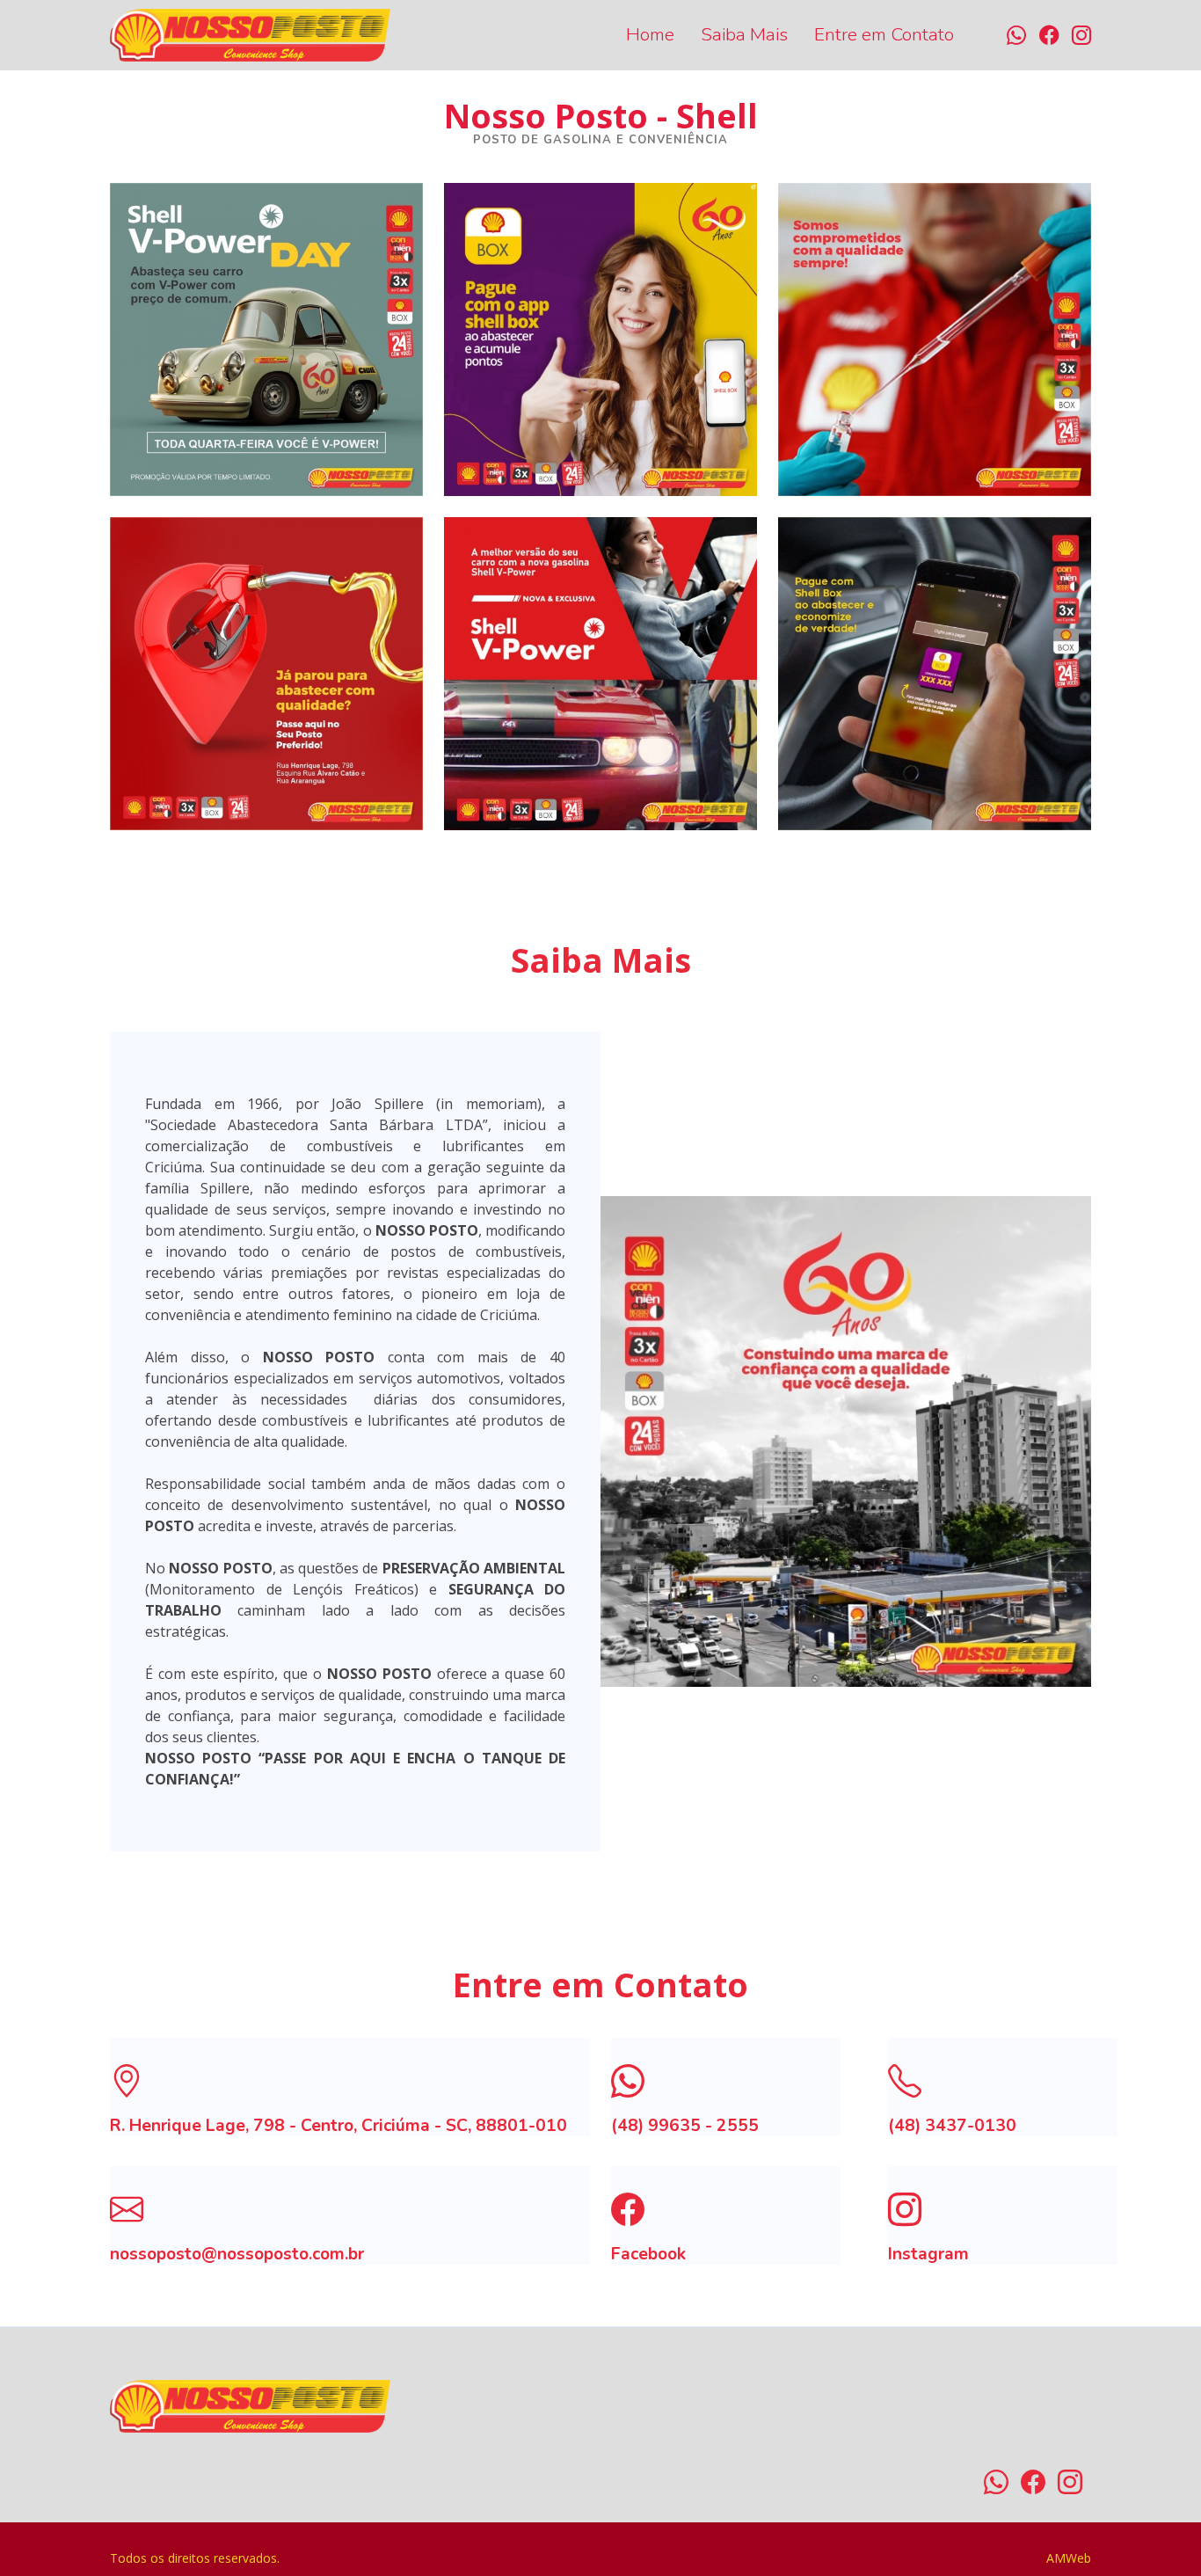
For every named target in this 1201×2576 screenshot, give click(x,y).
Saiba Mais (744, 34)
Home (650, 34)
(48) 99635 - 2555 (685, 2126)
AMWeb (1069, 2558)
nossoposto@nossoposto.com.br (237, 2254)
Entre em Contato (884, 34)
